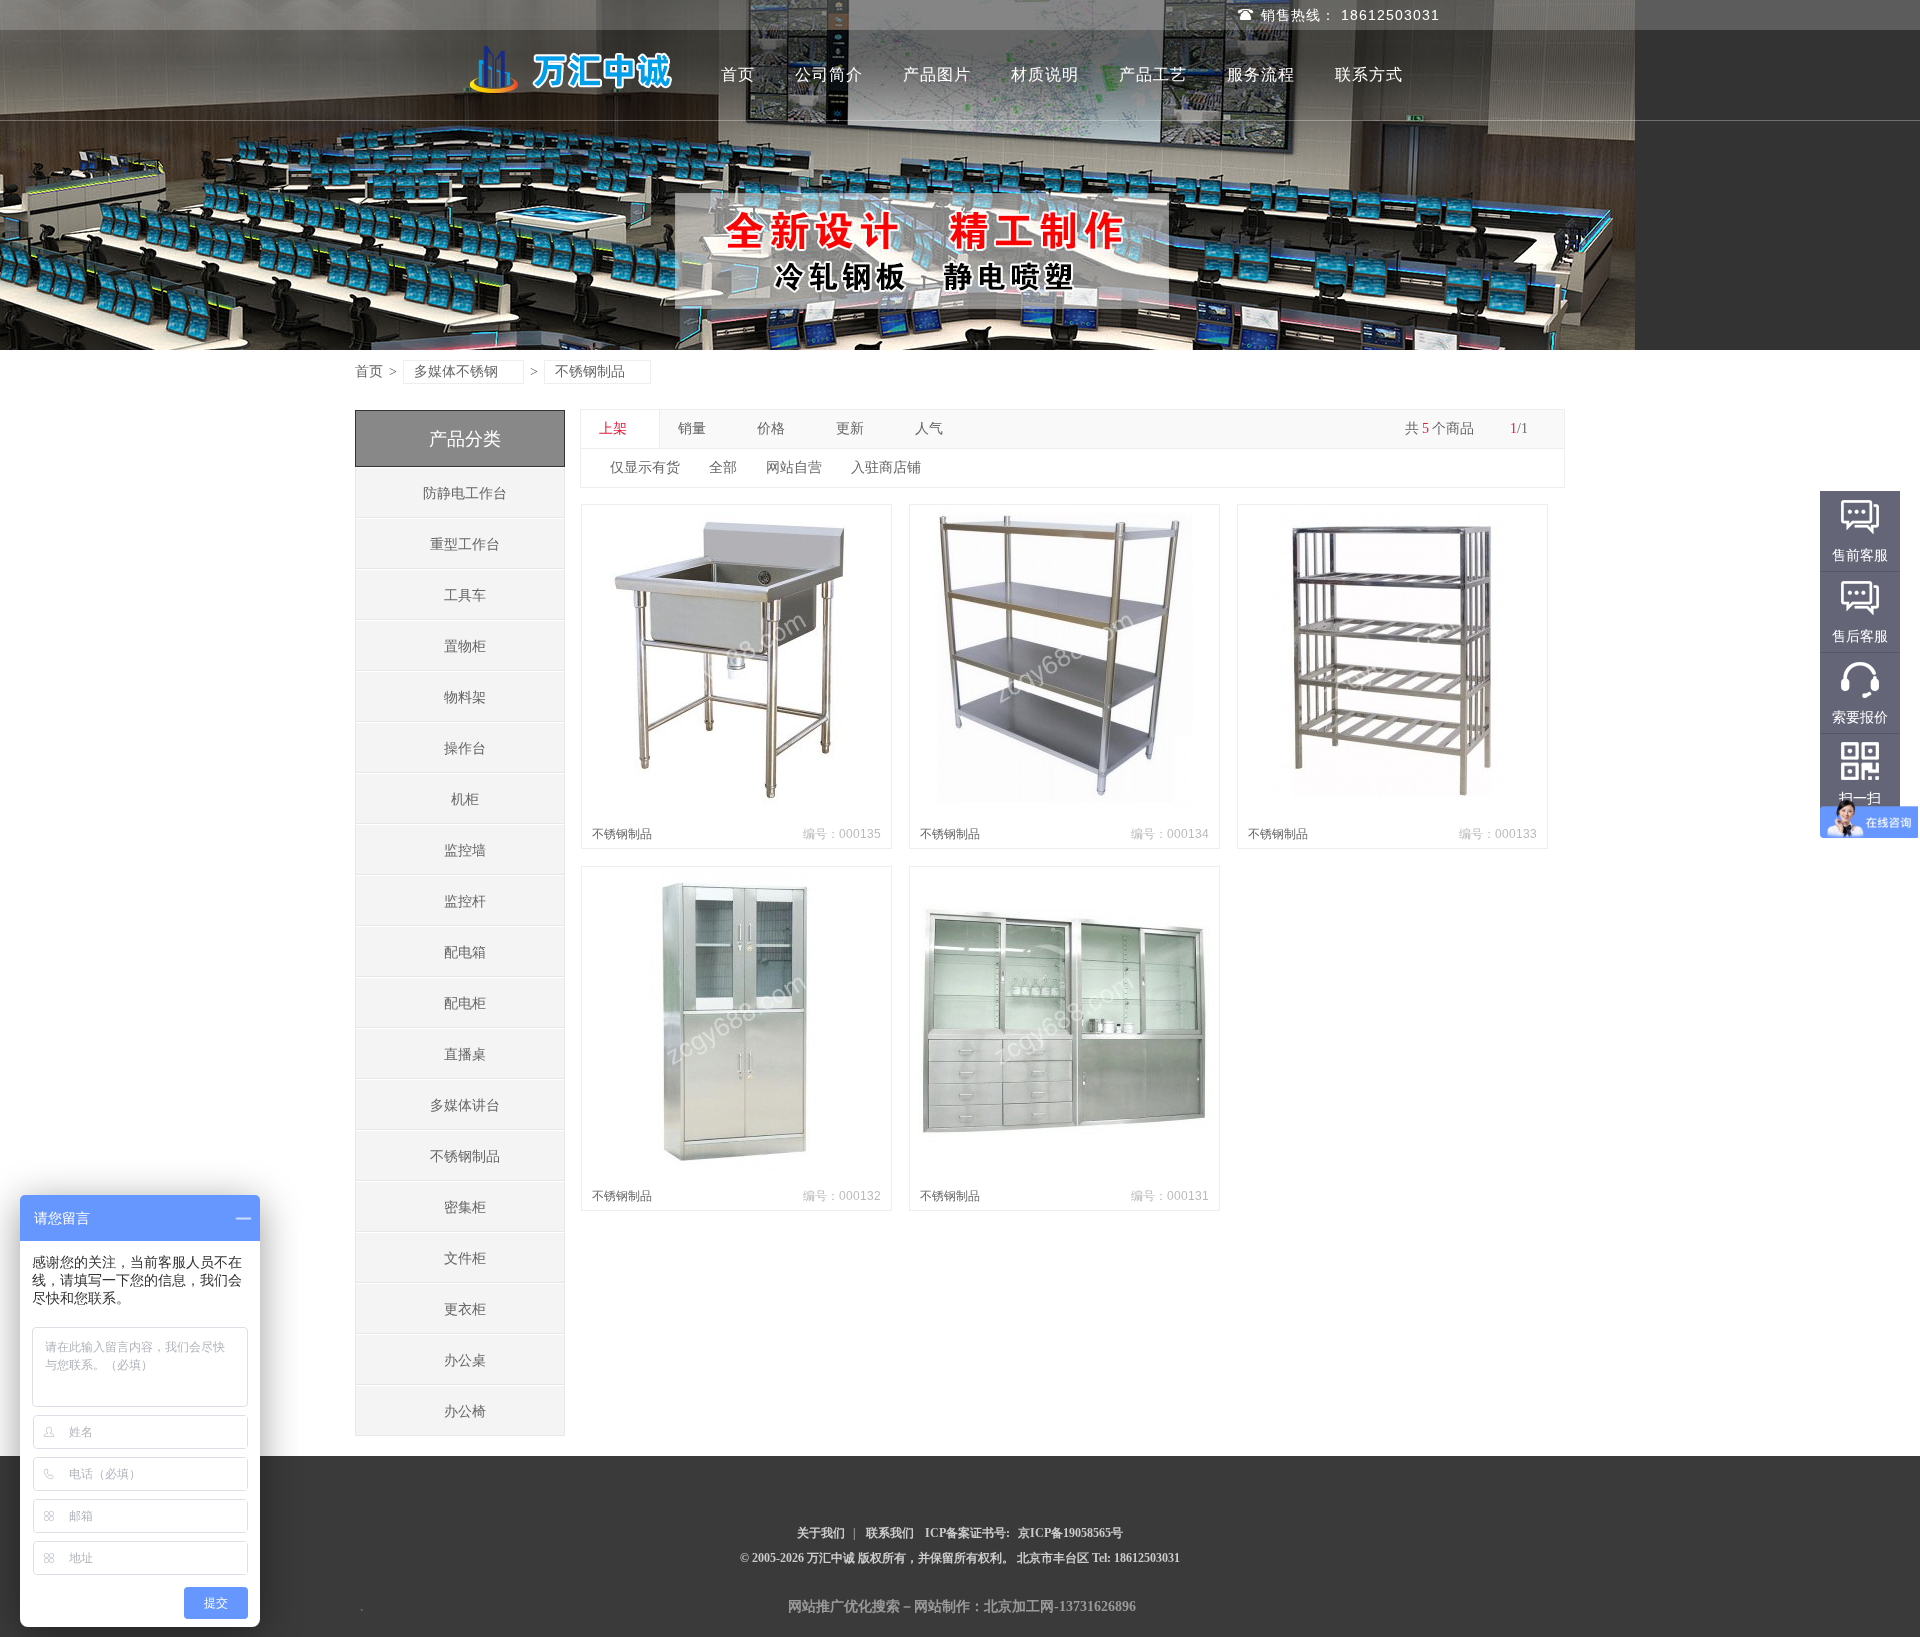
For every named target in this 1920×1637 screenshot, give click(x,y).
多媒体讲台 (465, 1105)
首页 (738, 74)
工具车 (465, 595)
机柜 (465, 799)
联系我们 (890, 1533)
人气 (929, 428)
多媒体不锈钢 (456, 371)
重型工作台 (465, 544)
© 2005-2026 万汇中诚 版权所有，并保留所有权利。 (877, 1558)
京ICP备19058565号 (1070, 1533)
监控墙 (465, 850)
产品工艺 (1153, 74)
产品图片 (937, 74)
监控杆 (465, 901)
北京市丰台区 (1054, 1558)
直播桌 (465, 1054)
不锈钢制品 (590, 371)
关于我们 (821, 1533)
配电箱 (465, 952)
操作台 (465, 748)
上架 (613, 428)
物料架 (465, 697)
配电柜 (465, 1003)
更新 (850, 428)
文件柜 (465, 1258)
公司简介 (829, 74)
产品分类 (465, 439)
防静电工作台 (465, 493)
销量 (692, 428)
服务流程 (1261, 74)
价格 (771, 428)
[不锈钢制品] (736, 805)
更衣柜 (465, 1309)
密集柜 (465, 1207)
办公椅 (465, 1411)
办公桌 (465, 1360)
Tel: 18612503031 (1136, 1558)
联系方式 (1369, 74)
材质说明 (1045, 74)
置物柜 (465, 646)
